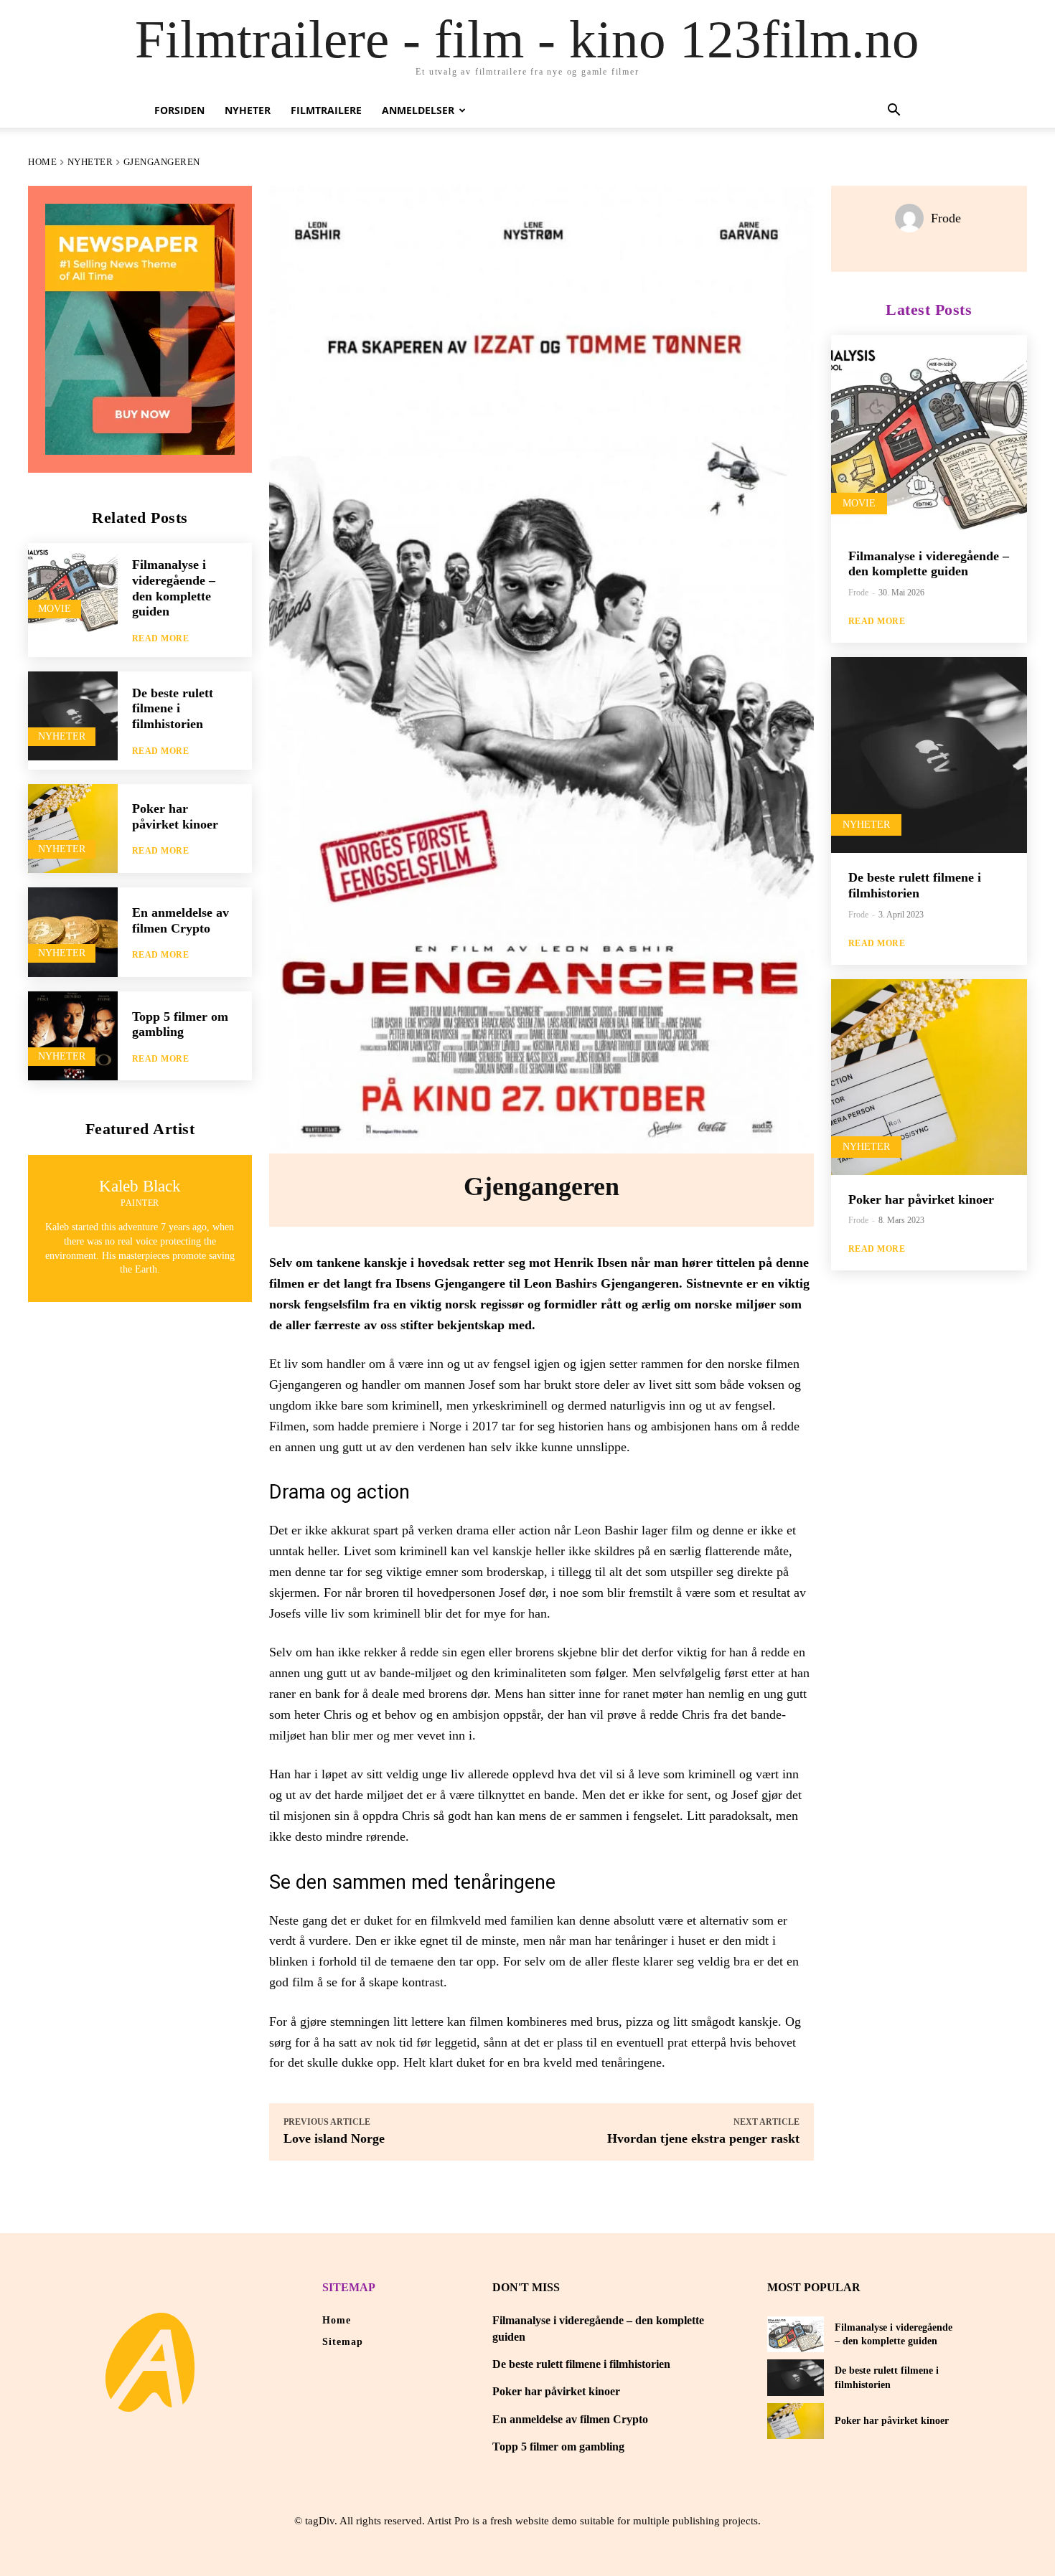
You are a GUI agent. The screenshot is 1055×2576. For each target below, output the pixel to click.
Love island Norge (334, 2138)
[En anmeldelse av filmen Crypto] (73, 932)
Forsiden (179, 110)
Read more (161, 638)
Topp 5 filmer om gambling (180, 1024)
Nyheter (248, 110)
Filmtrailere (326, 110)
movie (55, 609)
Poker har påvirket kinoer (175, 816)
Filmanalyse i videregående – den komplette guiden (929, 564)
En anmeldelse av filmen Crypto (570, 2419)
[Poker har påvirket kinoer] (73, 829)
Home (42, 162)
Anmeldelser (418, 110)
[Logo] (150, 2362)
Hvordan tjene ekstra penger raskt (703, 2138)
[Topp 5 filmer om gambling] (73, 1036)
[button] (894, 112)
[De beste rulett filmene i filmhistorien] (73, 716)
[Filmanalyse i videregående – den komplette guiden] (73, 588)
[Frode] (913, 218)
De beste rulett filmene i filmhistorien (173, 708)
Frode (946, 218)
